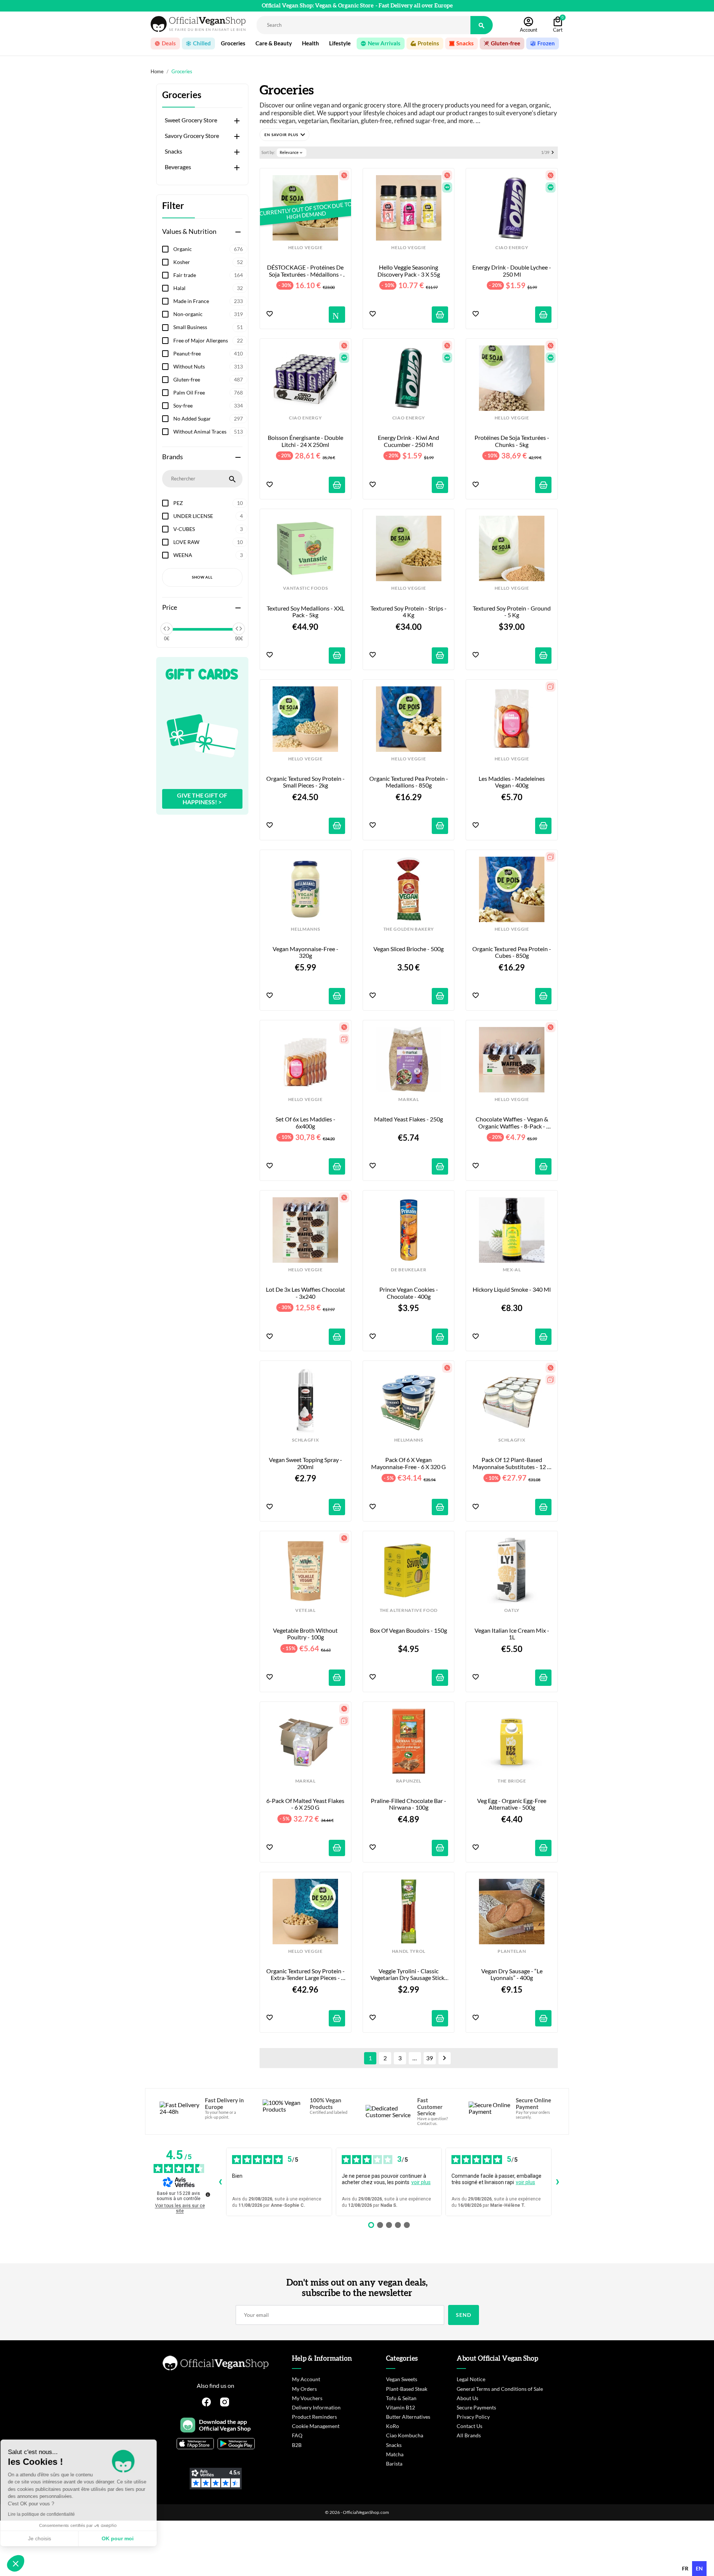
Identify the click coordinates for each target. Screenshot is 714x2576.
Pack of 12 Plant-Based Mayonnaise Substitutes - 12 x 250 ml (512, 1463)
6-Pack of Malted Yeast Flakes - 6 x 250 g (306, 1804)
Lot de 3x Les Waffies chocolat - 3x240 (305, 1293)
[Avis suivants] (557, 2182)
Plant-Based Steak (407, 2389)
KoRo (393, 2426)
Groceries (182, 95)
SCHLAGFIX (305, 1440)
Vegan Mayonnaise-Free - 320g (306, 952)
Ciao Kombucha (405, 2435)
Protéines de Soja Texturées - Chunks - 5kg (512, 441)
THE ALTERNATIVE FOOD (409, 1610)
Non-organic (208, 314)
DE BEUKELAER (409, 1270)
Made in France (208, 301)
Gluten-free (208, 379)
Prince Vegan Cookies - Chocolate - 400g (409, 1293)
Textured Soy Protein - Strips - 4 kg (409, 612)
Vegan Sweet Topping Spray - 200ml (306, 1463)
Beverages (178, 167)
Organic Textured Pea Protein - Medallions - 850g (409, 782)
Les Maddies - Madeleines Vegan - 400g (512, 782)
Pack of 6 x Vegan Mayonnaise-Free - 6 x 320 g (409, 1463)
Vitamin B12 (401, 2407)
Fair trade (208, 275)
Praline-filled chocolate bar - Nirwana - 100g (409, 1804)
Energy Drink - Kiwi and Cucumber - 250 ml (409, 441)
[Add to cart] (440, 315)
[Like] (270, 314)
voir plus (421, 2182)
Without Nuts (208, 366)
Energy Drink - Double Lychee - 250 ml (512, 271)
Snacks (173, 151)
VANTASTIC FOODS (305, 588)
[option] (685, 2569)
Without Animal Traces (208, 432)
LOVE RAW (208, 542)
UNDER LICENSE (208, 516)
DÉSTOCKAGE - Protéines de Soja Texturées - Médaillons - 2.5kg (306, 271)
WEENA (208, 555)
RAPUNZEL (409, 1781)
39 (430, 2058)
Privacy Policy (473, 2417)
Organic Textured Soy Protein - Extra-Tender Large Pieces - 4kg (306, 1975)
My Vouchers (307, 2398)
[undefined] (208, 2195)
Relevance (292, 152)
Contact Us (469, 2426)
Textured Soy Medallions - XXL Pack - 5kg (306, 612)
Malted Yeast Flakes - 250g (409, 1119)
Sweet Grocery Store (191, 120)
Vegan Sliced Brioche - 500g (409, 949)
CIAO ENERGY (512, 248)
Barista (394, 2464)
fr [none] (685, 2568)
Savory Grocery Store (192, 136)
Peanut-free (208, 353)
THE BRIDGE (512, 1781)
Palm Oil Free (208, 392)
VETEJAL (305, 1610)
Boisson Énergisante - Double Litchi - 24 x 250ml (306, 441)
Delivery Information (316, 2407)
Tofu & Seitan (401, 2398)
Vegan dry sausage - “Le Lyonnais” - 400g (512, 1974)
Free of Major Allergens (208, 340)
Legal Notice (471, 2379)
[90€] (239, 629)
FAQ (297, 2435)
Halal (208, 288)
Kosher (208, 262)
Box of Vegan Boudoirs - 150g (409, 1630)
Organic (208, 249)
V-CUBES (208, 529)
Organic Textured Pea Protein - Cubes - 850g (512, 952)
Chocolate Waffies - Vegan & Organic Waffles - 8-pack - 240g (512, 1123)
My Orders (304, 2389)
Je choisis (46, 2538)
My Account (306, 2379)
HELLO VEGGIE (305, 248)
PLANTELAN (512, 1951)
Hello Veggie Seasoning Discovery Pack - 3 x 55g (409, 271)
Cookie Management (316, 2426)
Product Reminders (314, 2417)
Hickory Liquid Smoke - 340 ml (512, 1289)
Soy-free (208, 405)
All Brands (469, 2435)
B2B (297, 2445)
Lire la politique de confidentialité (48, 2514)
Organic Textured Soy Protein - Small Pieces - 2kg (306, 782)
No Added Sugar (208, 418)
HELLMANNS (305, 929)
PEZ (208, 503)
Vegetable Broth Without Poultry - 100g (306, 1634)
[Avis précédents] (220, 2182)
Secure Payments (476, 2407)
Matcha (395, 2454)
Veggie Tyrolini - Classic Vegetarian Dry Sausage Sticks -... (409, 1975)
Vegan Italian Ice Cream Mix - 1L (512, 1634)
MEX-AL (512, 1270)
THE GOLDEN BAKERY (409, 929)
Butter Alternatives (408, 2417)
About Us (467, 2398)
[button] (284, 135)
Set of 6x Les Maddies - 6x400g (306, 1123)
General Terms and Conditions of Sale (500, 2389)
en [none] (699, 2568)
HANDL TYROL (409, 1951)
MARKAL (409, 1099)
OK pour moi (125, 2538)
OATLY (512, 1610)
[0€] (167, 629)
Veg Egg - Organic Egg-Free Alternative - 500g (512, 1804)
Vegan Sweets (402, 2379)
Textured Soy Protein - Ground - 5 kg (512, 612)
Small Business (208, 327)
